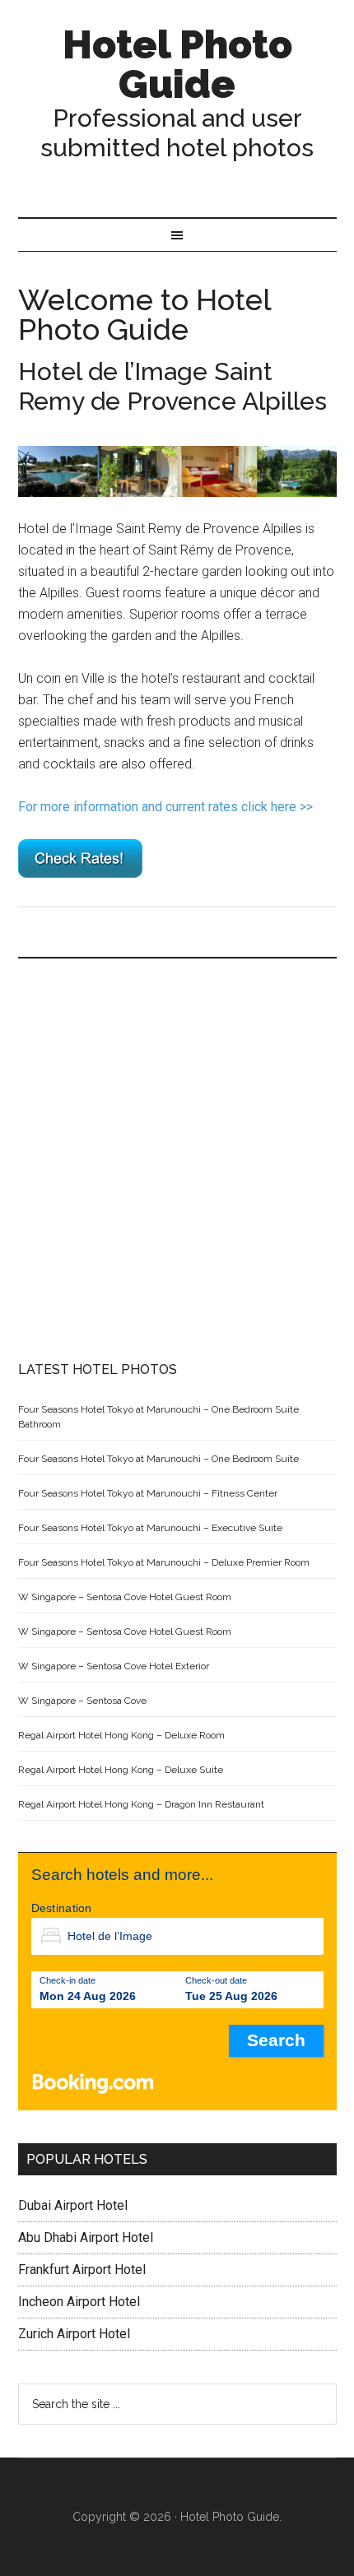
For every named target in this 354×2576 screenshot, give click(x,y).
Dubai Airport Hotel (73, 2205)
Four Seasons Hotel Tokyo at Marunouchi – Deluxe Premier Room (164, 1562)
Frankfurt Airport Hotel (82, 2270)
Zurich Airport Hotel (74, 2334)
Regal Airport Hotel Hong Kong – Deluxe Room (121, 1735)
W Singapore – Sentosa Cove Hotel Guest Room (125, 1597)
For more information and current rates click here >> (165, 807)
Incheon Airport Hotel (79, 2302)
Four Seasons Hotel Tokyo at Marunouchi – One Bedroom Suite (158, 1459)
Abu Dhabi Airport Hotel (86, 2237)
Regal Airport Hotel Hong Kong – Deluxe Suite (121, 1770)
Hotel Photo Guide (177, 64)
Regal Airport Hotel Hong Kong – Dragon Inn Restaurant (141, 1804)
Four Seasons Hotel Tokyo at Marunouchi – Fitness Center (148, 1493)
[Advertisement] (177, 1160)
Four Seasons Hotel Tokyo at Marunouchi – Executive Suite (150, 1528)
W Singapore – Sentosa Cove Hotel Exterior (114, 1666)
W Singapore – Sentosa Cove (82, 1701)
